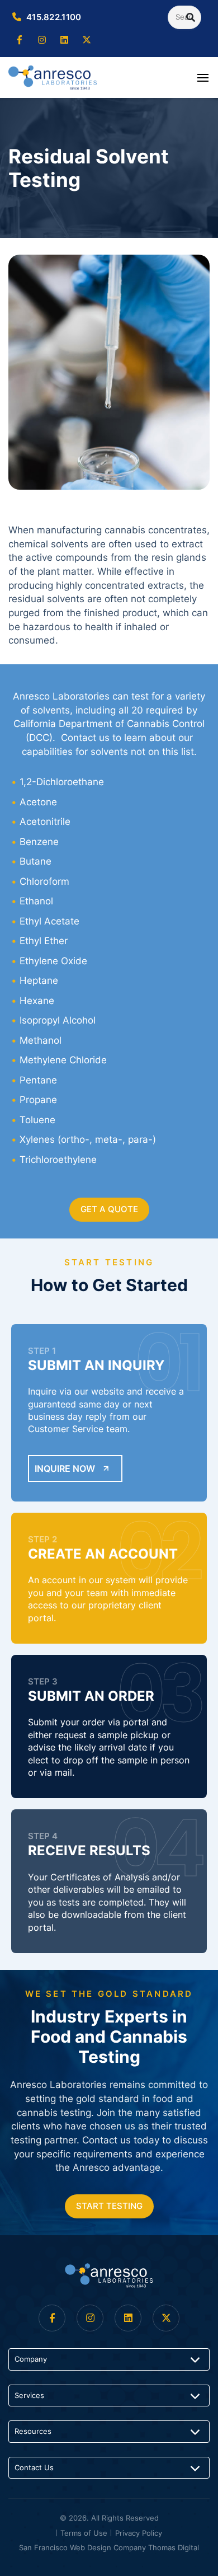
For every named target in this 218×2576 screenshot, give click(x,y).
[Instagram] (42, 40)
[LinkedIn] (64, 40)
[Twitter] (87, 40)
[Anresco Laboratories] (109, 2275)
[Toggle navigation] (203, 77)
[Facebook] (20, 40)
